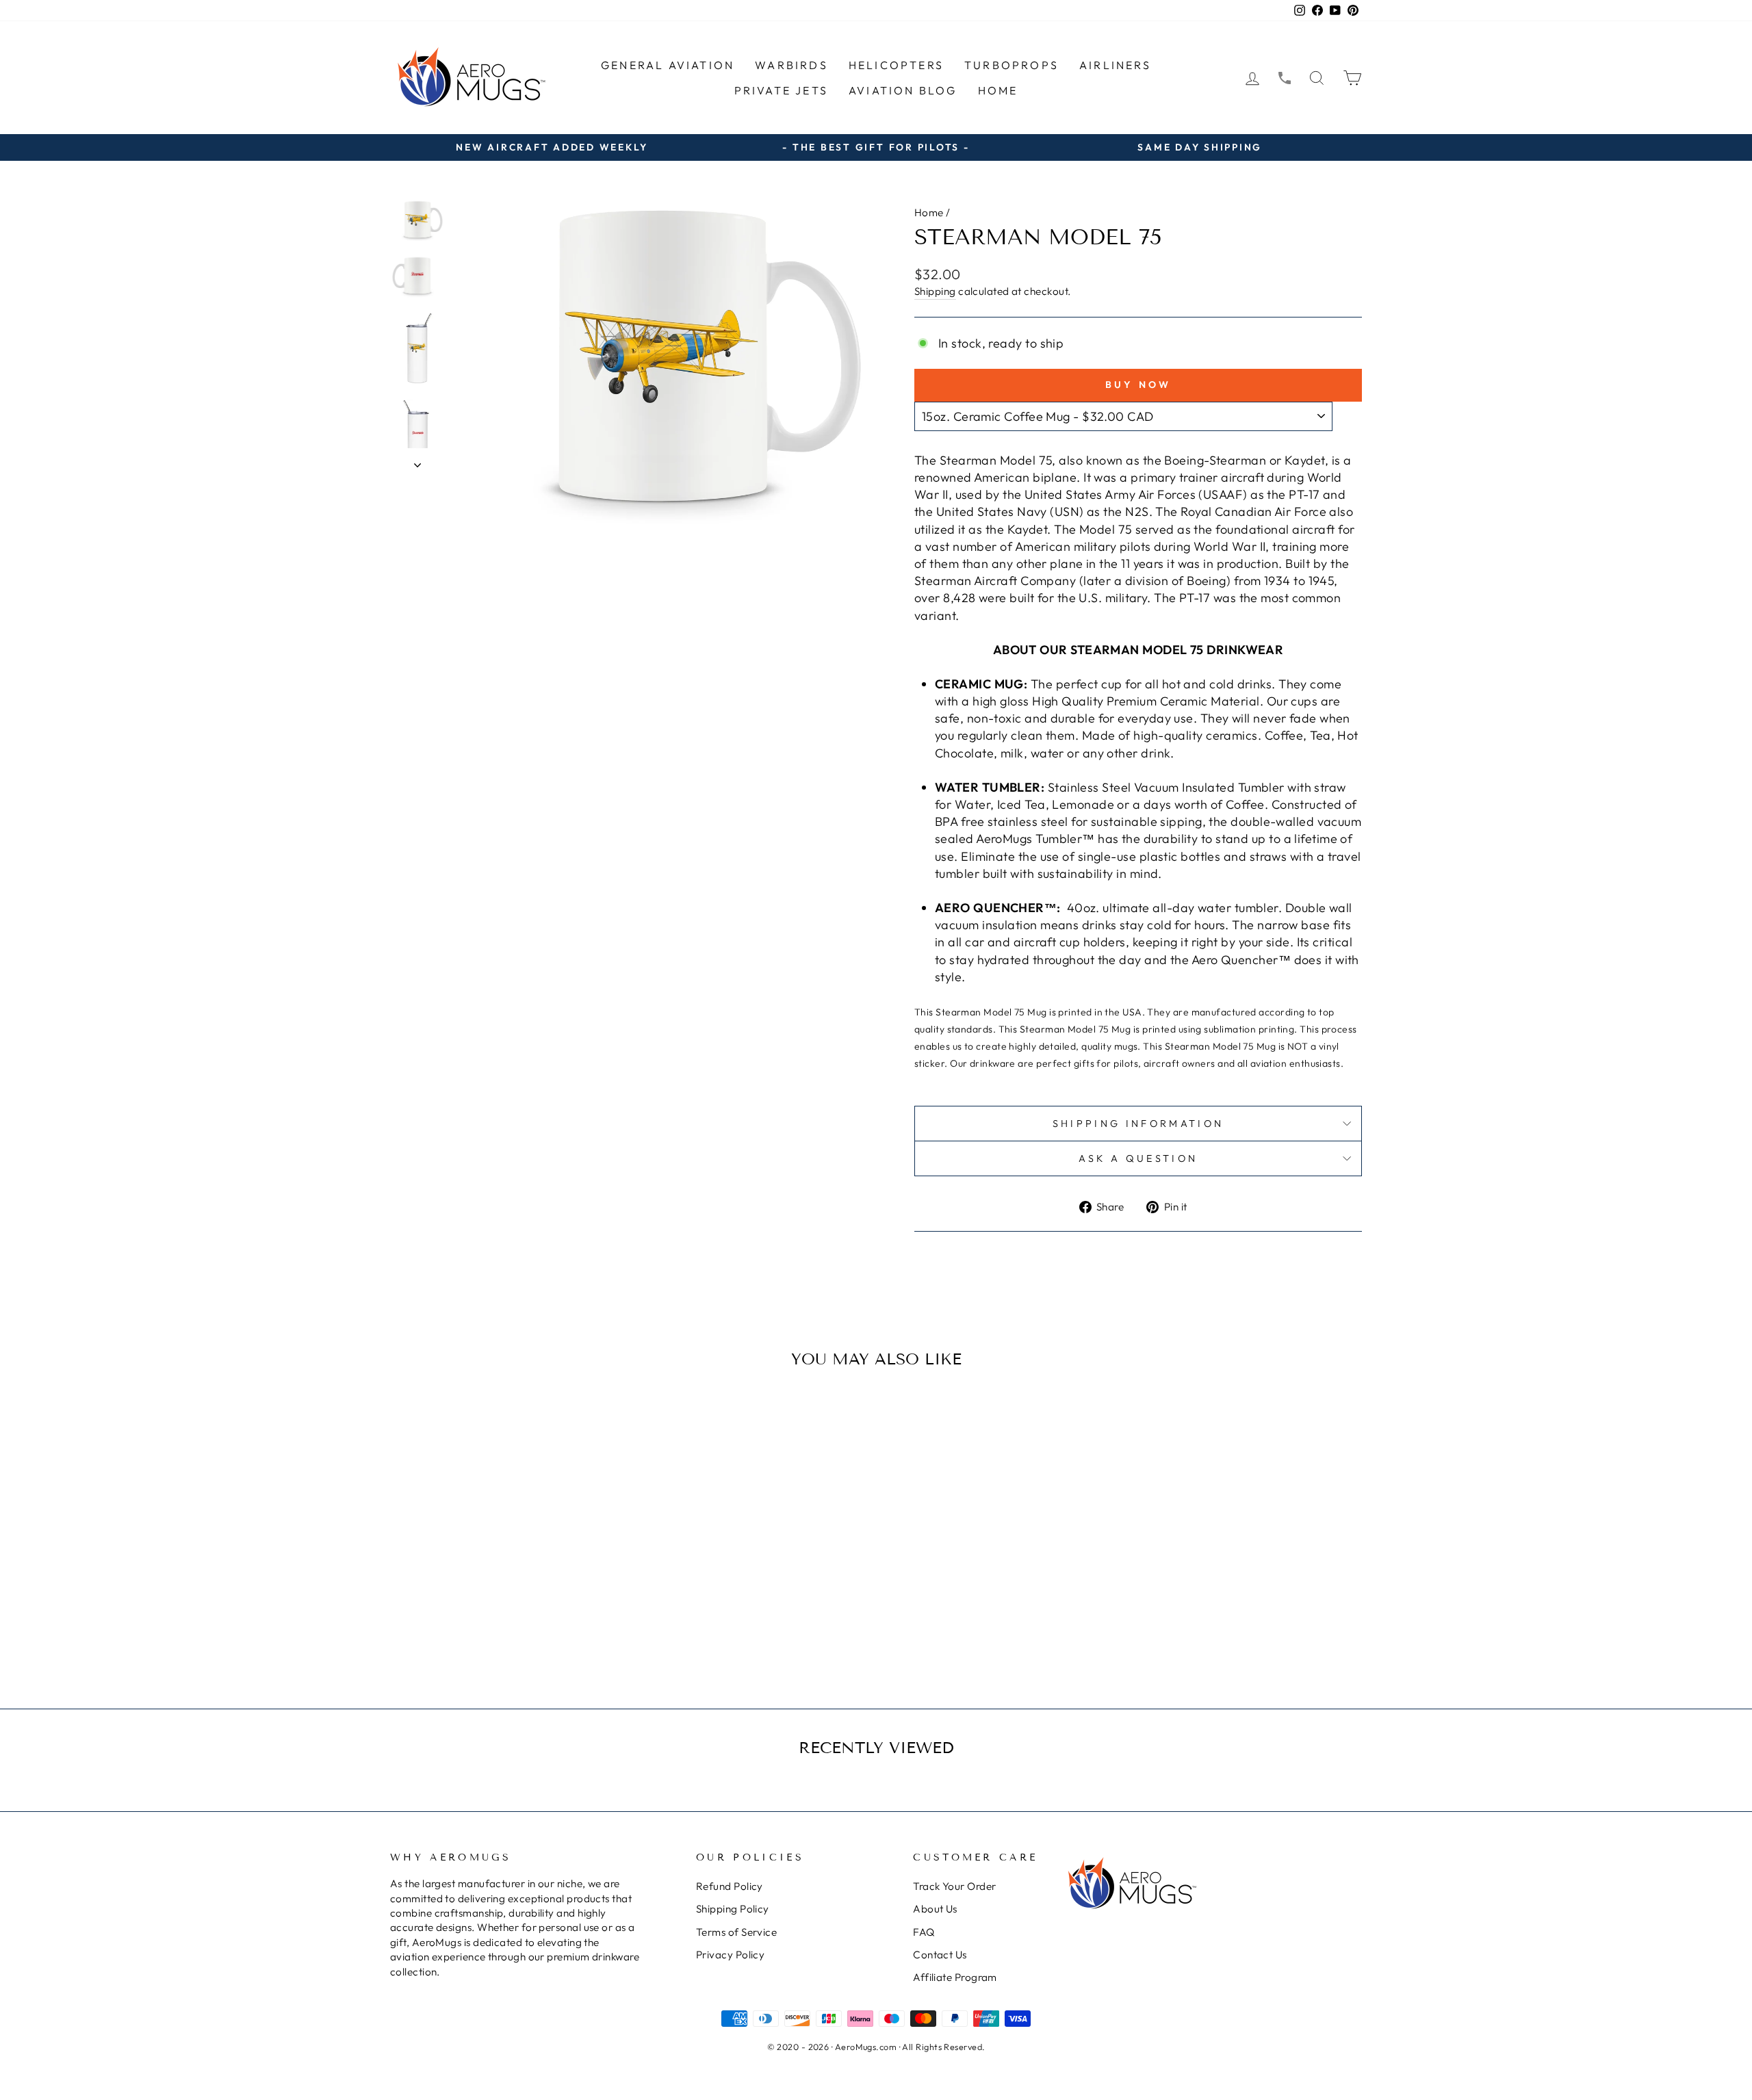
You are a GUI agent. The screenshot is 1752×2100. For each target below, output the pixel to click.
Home (998, 90)
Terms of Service (736, 1932)
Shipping (935, 291)
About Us (935, 1909)
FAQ (924, 1932)
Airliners (1115, 65)
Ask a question (1138, 1158)
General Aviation (668, 65)
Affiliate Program (955, 1977)
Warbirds (791, 65)
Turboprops (1012, 65)
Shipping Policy (733, 1909)
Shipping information (1138, 1124)
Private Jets (781, 90)
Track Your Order (954, 1886)
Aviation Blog (903, 90)
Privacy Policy (730, 1955)
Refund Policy (730, 1886)
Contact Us (940, 1955)
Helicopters (896, 65)
